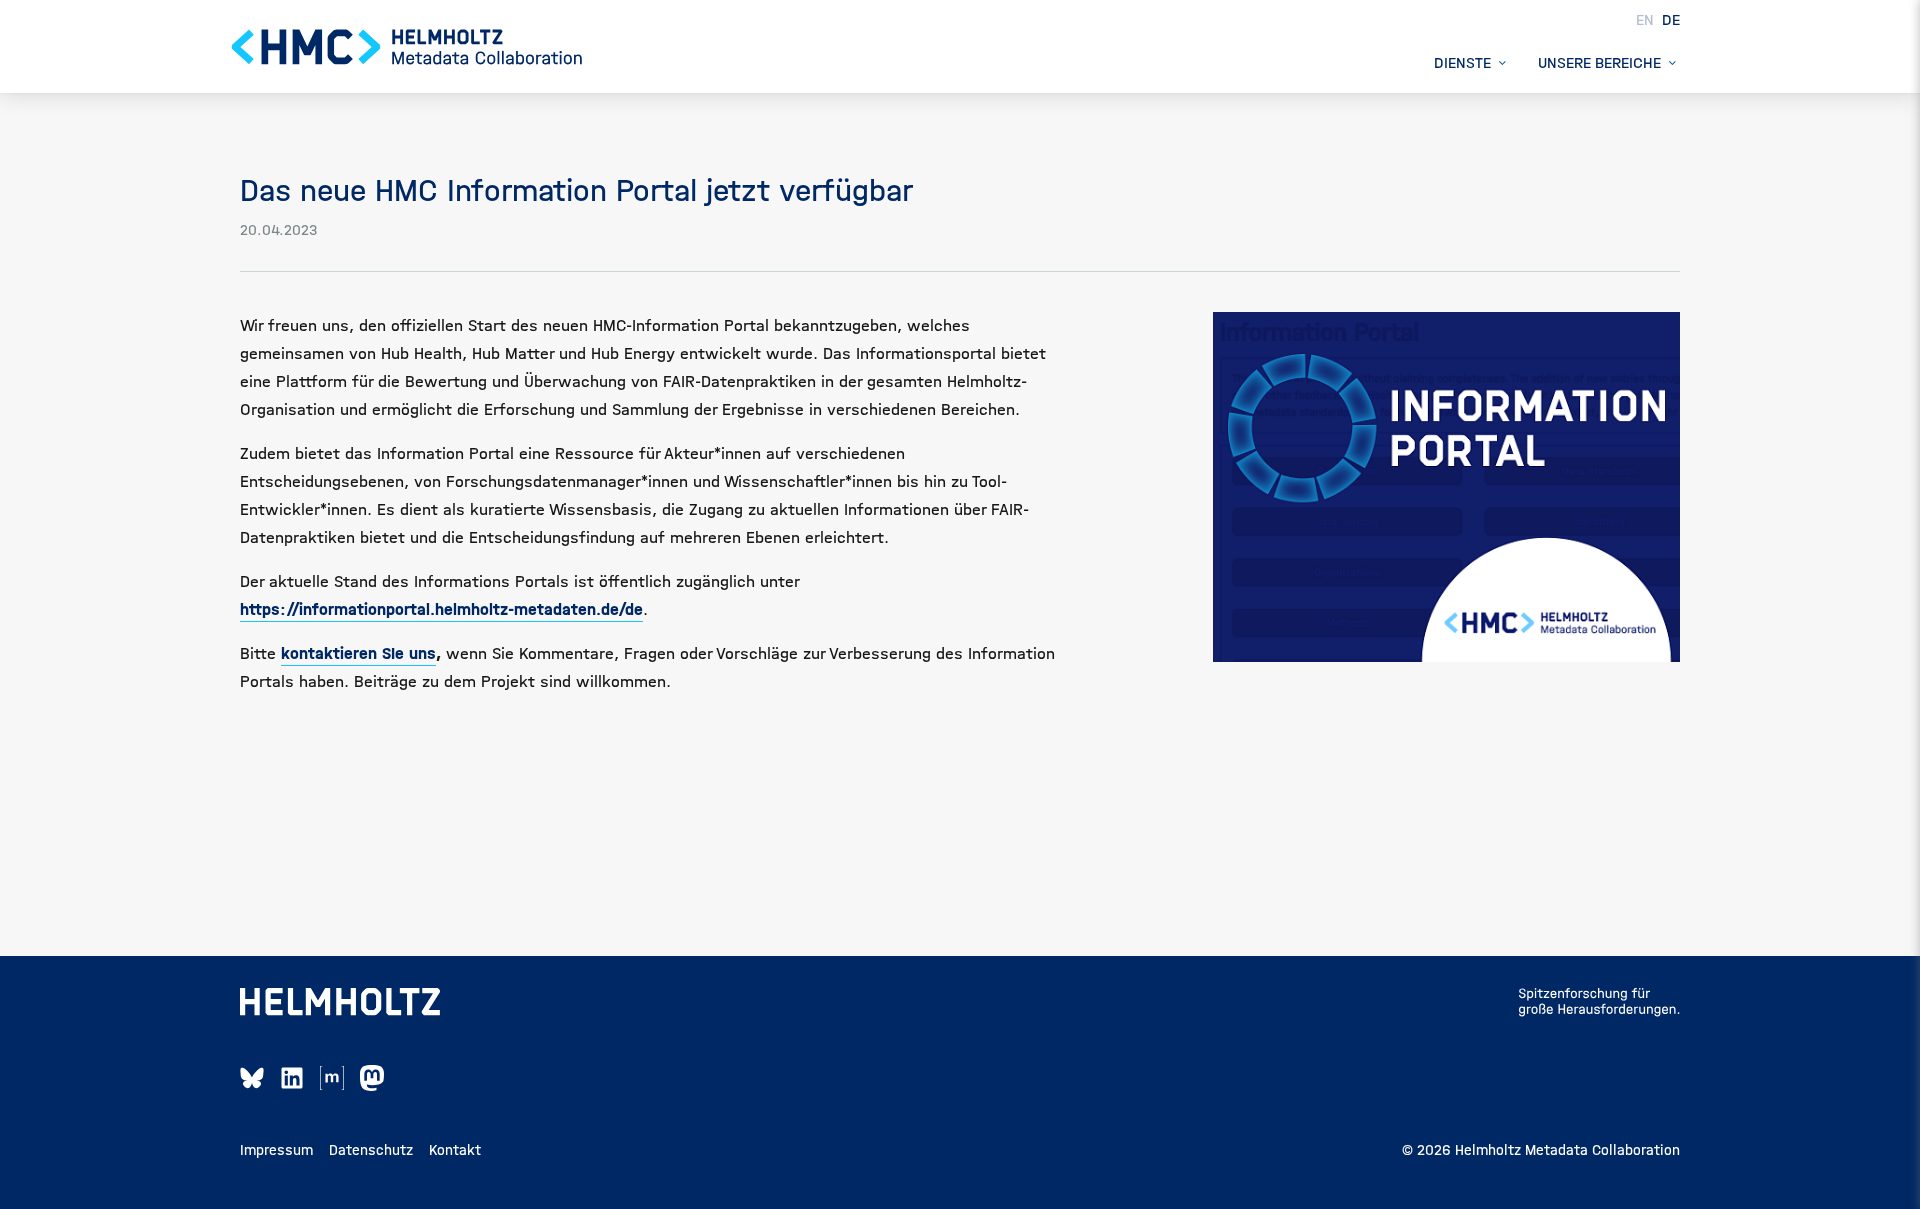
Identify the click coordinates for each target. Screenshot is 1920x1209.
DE (1671, 19)
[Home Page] (408, 47)
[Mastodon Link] (372, 1078)
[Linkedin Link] (292, 1078)
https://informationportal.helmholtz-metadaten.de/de (441, 609)
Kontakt (455, 1150)
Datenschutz (371, 1150)
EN (1647, 19)
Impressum (276, 1150)
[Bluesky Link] (252, 1078)
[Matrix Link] (332, 1078)
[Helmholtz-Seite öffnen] (340, 1002)
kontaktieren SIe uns (358, 653)
